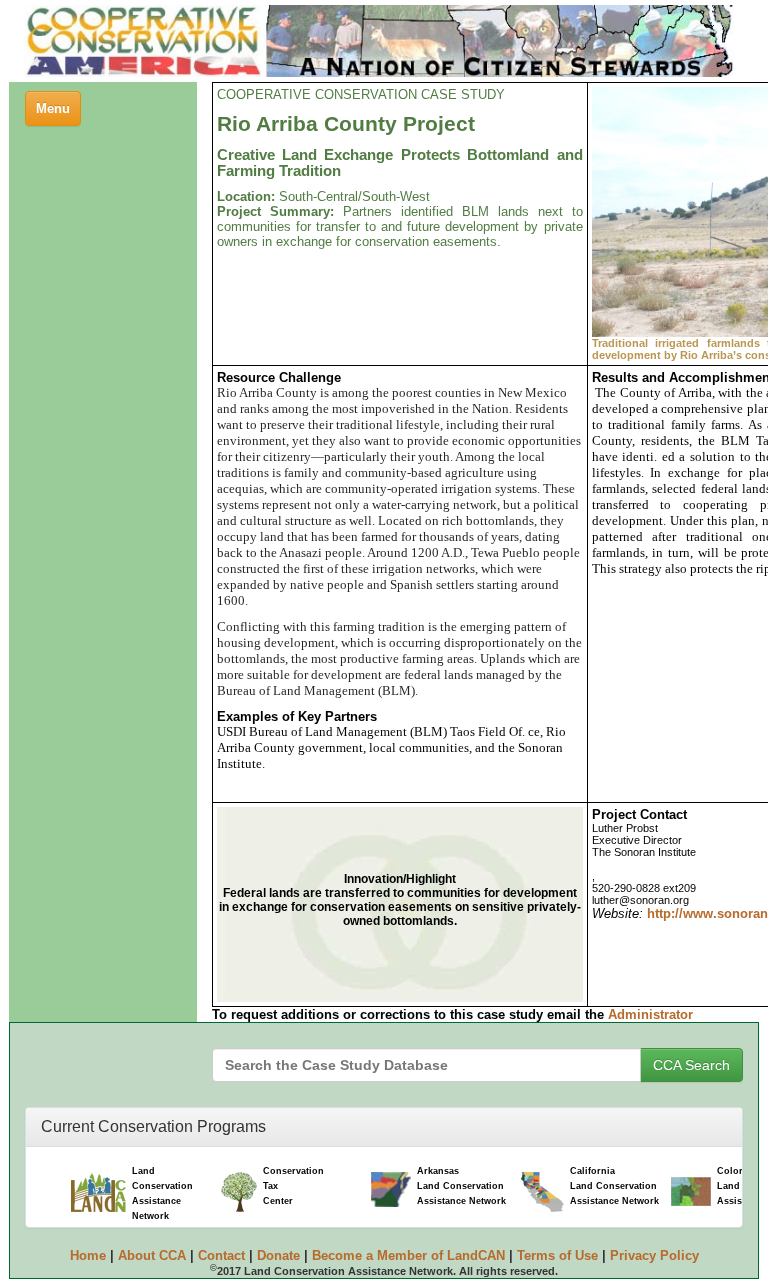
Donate (278, 1255)
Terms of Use (557, 1255)
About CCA (152, 1255)
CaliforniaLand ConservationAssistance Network (614, 1186)
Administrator (650, 1014)
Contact (221, 1255)
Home (88, 1255)
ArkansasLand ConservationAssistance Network (461, 1186)
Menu (58, 113)
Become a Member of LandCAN (408, 1255)
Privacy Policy (654, 1255)
